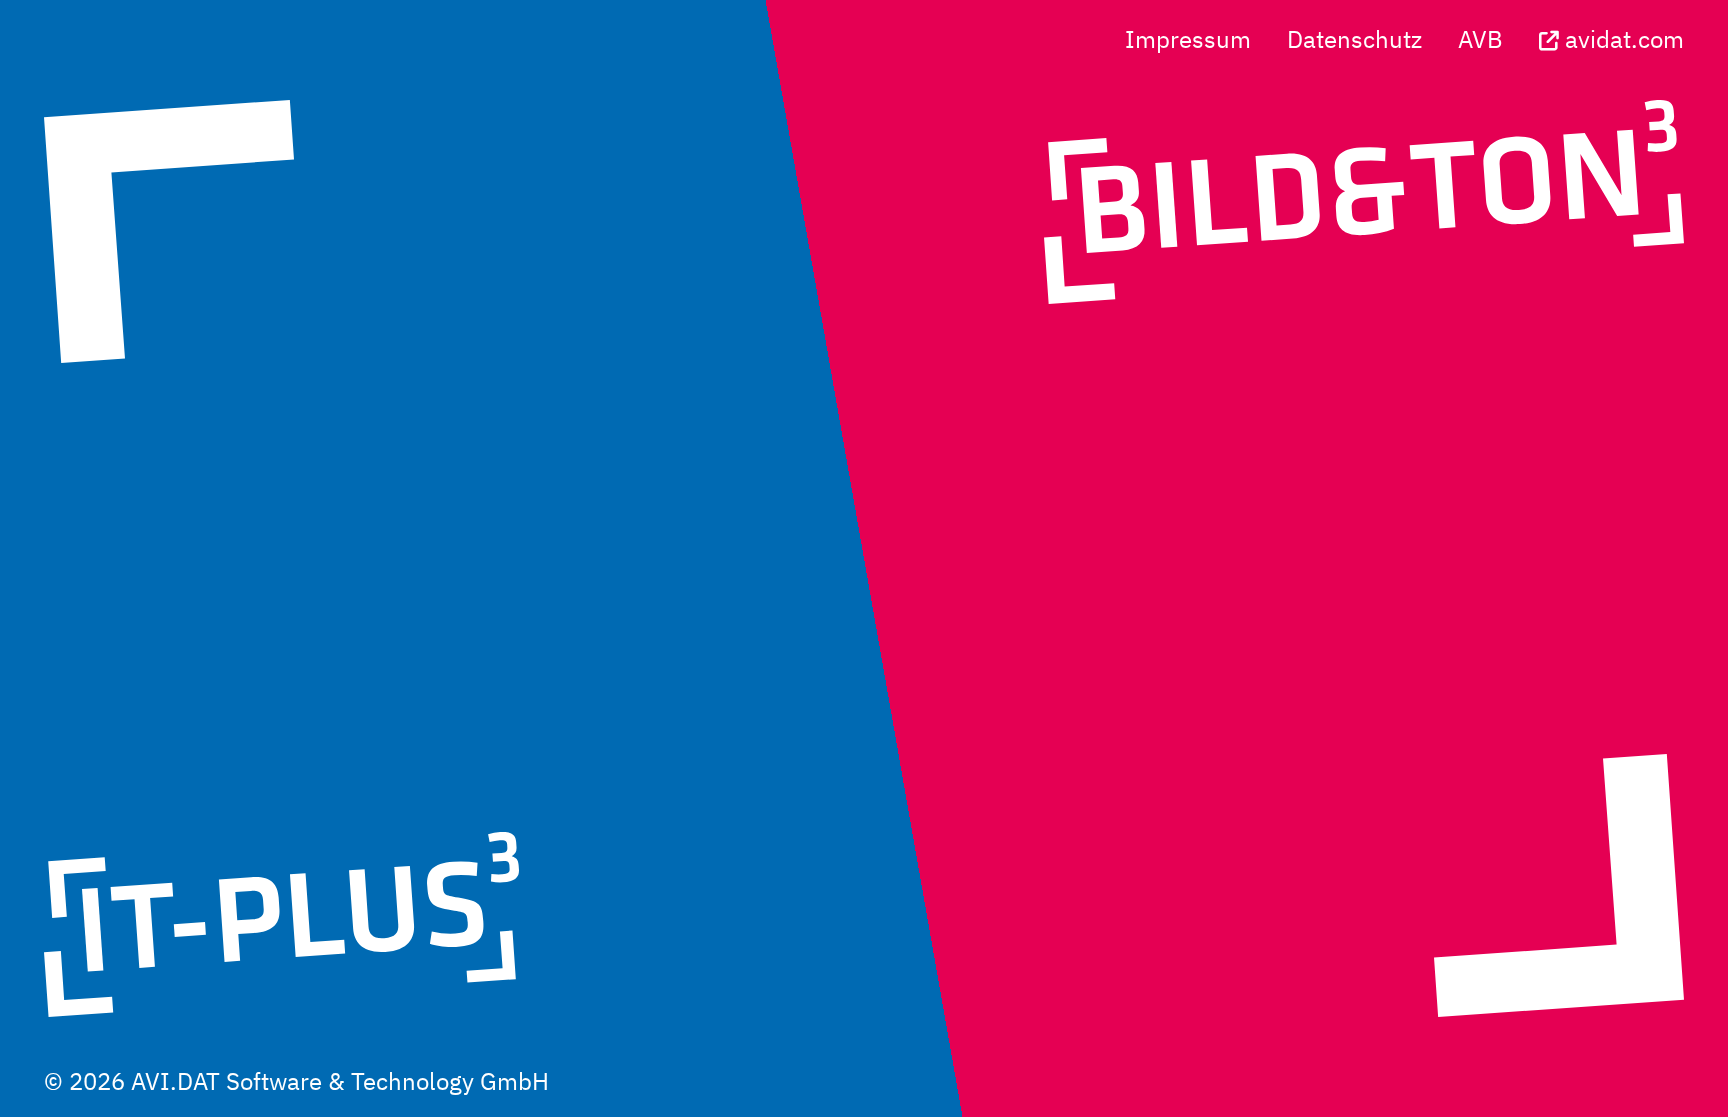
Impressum (1188, 39)
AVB (1480, 39)
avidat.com (1621, 39)
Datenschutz (1354, 39)
